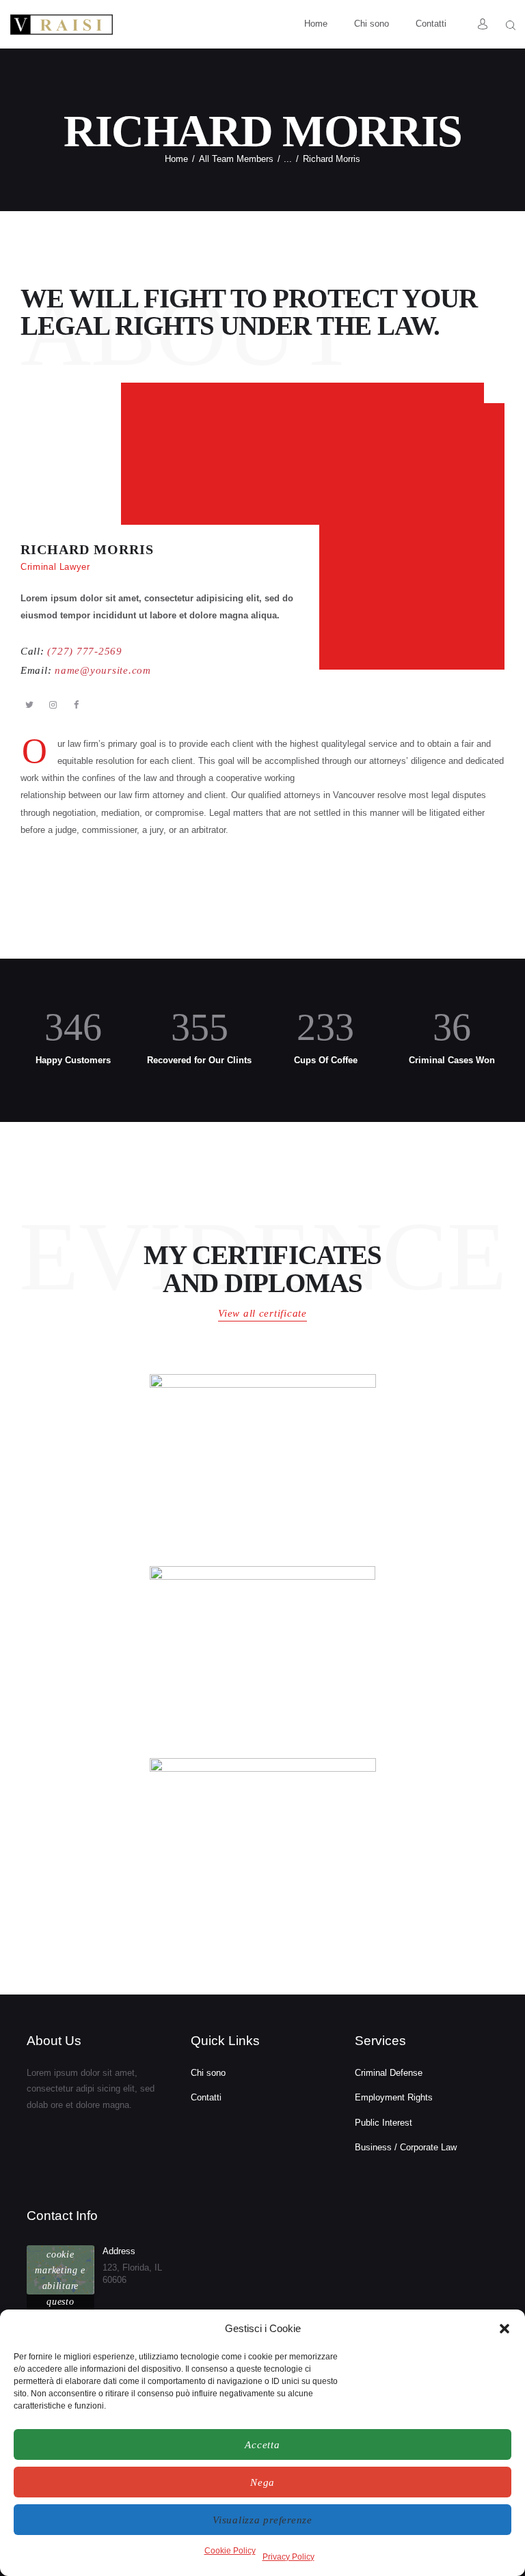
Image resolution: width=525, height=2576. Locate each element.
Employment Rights (394, 2097)
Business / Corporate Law (406, 2147)
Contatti (206, 2097)
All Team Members (236, 159)
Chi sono (208, 2073)
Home (176, 159)
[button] (504, 2329)
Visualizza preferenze (262, 2520)
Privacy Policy (288, 2557)
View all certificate (262, 1313)
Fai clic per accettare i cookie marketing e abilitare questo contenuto (60, 2270)
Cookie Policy (230, 2551)
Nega (262, 2482)
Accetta (262, 2445)
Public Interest (383, 2123)
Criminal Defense (389, 2073)
